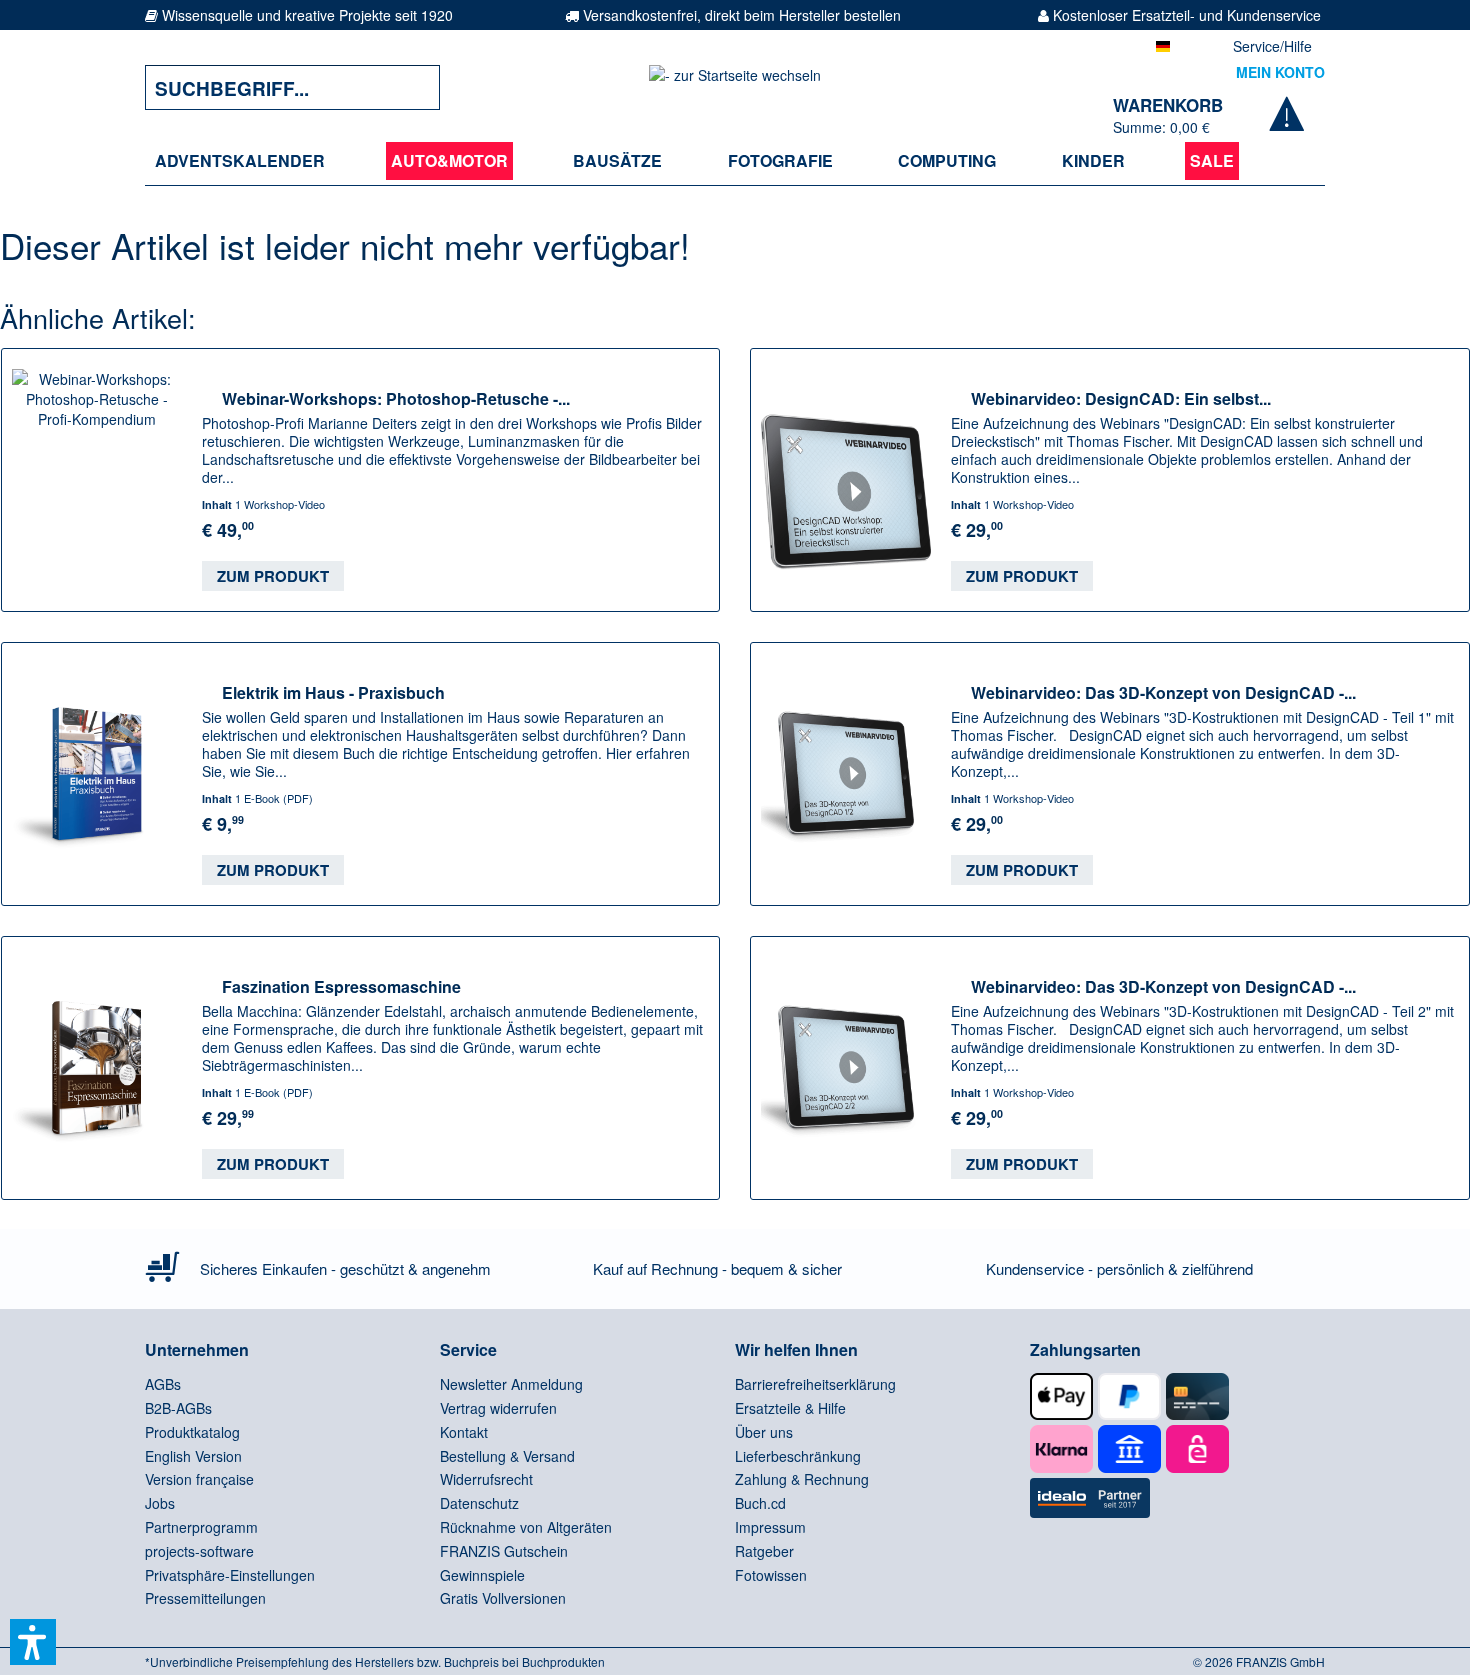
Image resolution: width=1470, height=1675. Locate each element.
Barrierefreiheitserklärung (815, 1384)
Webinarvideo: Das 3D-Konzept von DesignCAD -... (1163, 692)
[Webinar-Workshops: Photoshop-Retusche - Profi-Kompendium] (97, 480)
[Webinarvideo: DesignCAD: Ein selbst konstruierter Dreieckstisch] (846, 480)
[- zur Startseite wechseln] (735, 87)
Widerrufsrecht (486, 1479)
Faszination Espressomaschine (341, 986)
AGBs (163, 1384)
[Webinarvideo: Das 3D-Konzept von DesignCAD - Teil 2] (846, 1068)
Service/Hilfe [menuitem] (1272, 46)
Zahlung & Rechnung (802, 1479)
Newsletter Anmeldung (511, 1384)
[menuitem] (240, 161)
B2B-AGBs (178, 1408)
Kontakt (464, 1432)
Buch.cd (760, 1503)
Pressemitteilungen (205, 1598)
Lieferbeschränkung (798, 1456)
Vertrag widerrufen (498, 1408)
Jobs (160, 1503)
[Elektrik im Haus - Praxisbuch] (97, 774)
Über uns (764, 1432)
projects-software (199, 1551)
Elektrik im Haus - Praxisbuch (333, 692)
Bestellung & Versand (507, 1456)
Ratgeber (764, 1551)
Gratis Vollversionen (503, 1598)
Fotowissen (771, 1575)
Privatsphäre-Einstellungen (230, 1575)
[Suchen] (410, 87)
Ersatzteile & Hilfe (790, 1408)
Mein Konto (1280, 72)
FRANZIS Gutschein (504, 1551)
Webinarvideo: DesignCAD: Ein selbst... (1121, 398)
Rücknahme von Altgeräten (526, 1527)
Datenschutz (479, 1503)
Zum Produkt (273, 576)
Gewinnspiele (482, 1575)
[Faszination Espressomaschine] (97, 1068)
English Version (193, 1456)
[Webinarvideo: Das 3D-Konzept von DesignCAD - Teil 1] (846, 774)
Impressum (770, 1527)
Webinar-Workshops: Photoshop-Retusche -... (396, 398)
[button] (33, 1642)
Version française (199, 1479)
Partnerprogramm (201, 1527)
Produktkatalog (192, 1432)
